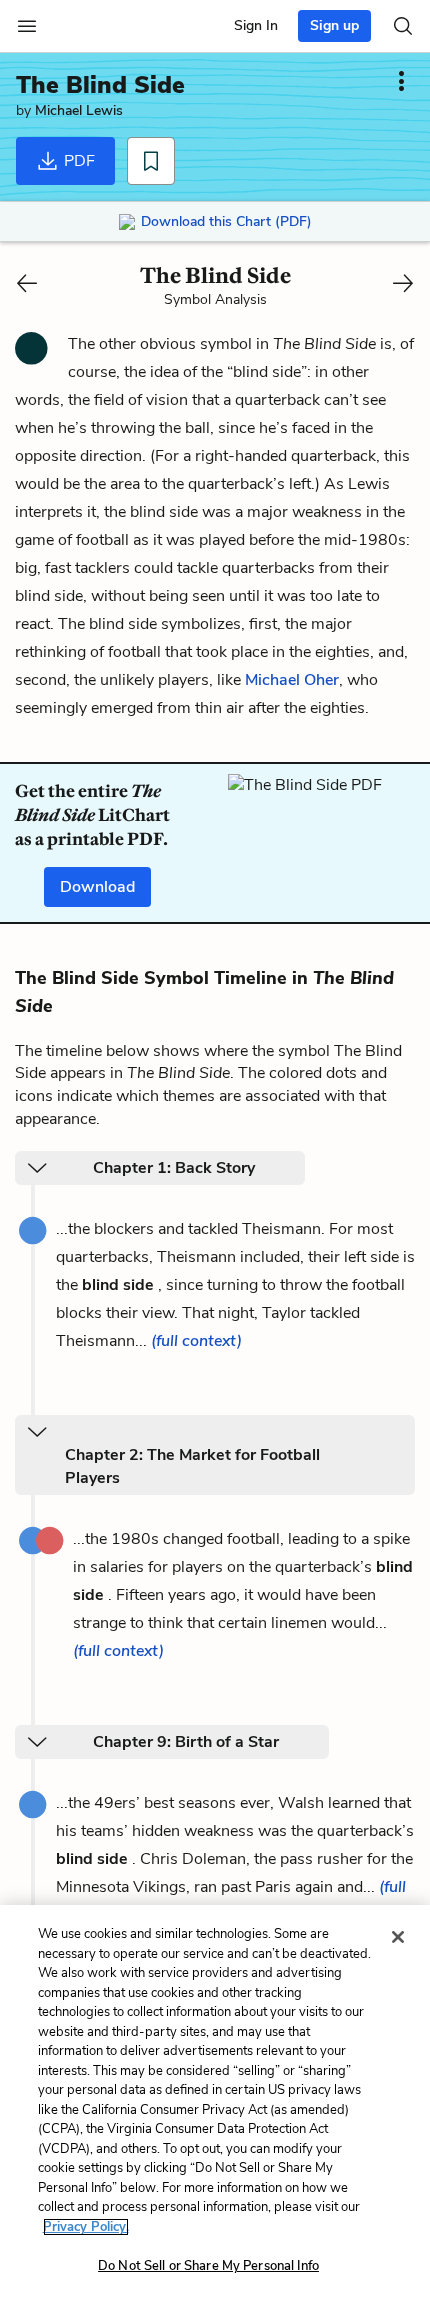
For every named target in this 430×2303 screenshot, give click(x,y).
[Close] (398, 1937)
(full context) (196, 1341)
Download (97, 887)
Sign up (334, 25)
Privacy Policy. (86, 2227)
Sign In (256, 25)
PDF (77, 161)
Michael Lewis (79, 110)
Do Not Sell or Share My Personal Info (208, 2266)
